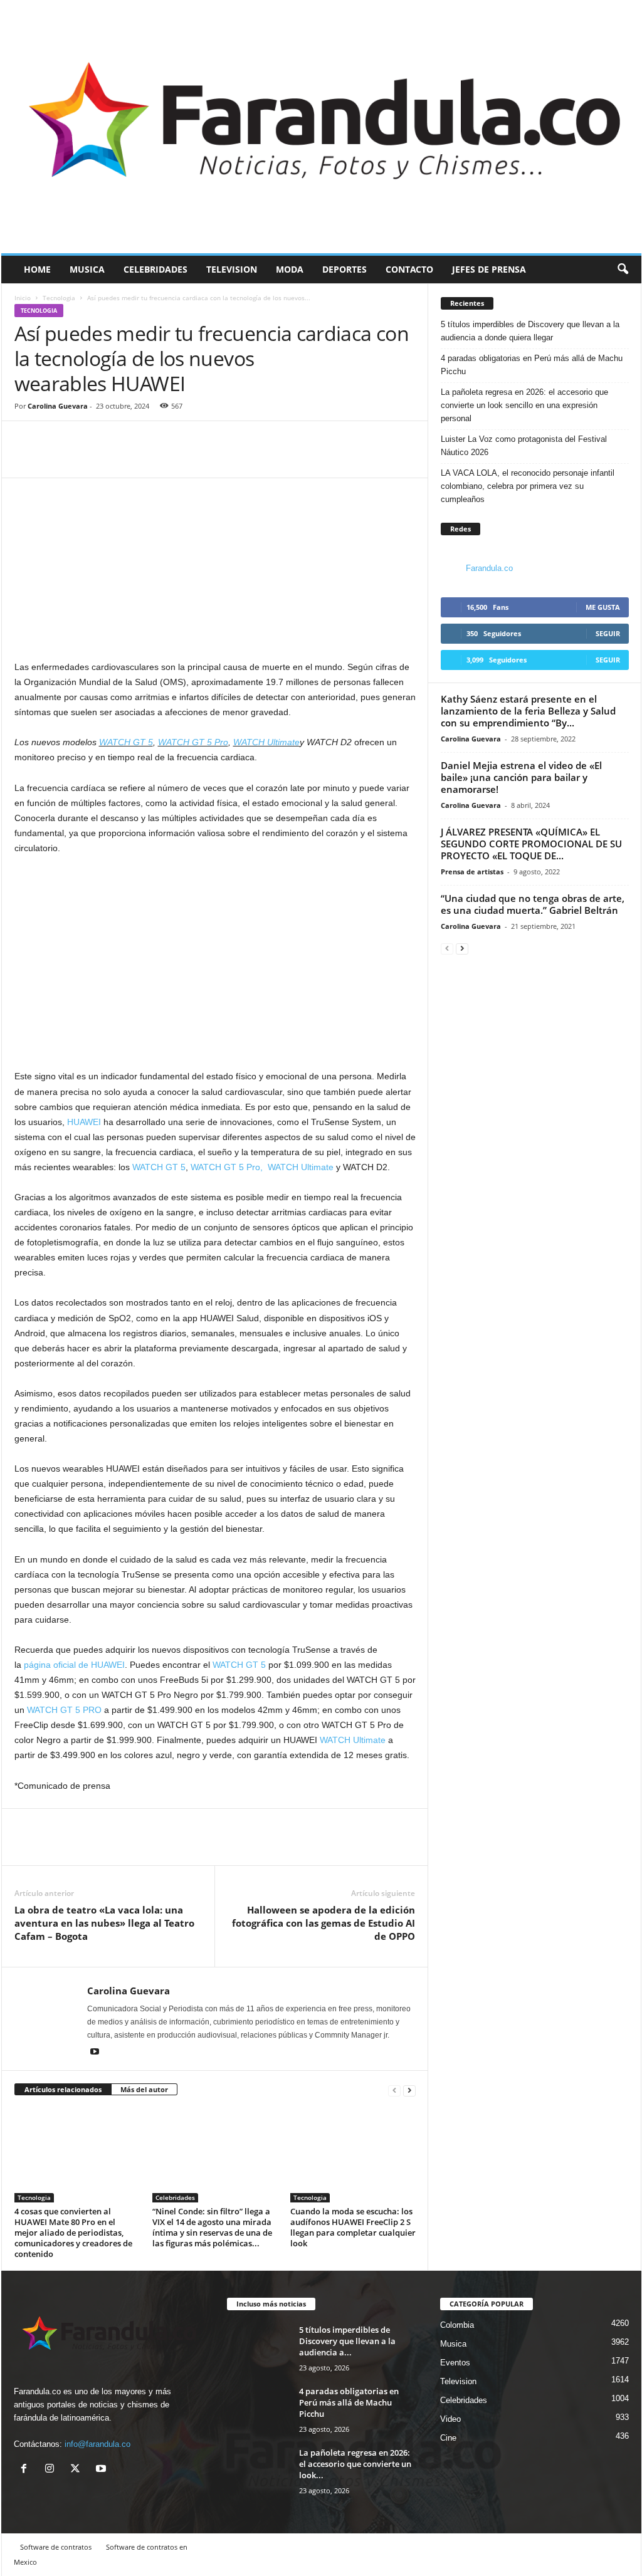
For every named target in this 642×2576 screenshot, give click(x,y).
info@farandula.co (97, 2444)
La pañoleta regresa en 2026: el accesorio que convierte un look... (355, 2464)
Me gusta (603, 607)
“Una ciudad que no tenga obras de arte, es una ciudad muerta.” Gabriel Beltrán (533, 904)
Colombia (457, 2325)
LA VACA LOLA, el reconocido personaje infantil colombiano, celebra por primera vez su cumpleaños (528, 486)
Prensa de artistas (472, 872)
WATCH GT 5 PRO (64, 1710)
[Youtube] (95, 2053)
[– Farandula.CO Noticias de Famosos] (321, 127)
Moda (290, 269)
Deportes (345, 269)
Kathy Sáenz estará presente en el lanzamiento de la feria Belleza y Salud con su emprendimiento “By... (528, 711)
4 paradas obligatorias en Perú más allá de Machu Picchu (532, 365)
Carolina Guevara (58, 406)
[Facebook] (27, 459)
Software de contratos (56, 2547)
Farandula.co (489, 568)
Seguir (608, 633)
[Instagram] (52, 2470)
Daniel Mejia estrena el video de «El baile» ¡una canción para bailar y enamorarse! (521, 777)
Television (232, 269)
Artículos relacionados (63, 2089)
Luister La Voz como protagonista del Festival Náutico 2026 (524, 446)
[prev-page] (394, 2090)
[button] (623, 270)
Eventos (455, 2363)
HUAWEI (84, 1122)
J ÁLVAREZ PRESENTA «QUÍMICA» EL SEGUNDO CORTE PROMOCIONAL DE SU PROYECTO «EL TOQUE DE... (531, 844)
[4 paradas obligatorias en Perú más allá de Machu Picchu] (258, 2409)
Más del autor (144, 2089)
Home (37, 269)
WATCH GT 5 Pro (193, 742)
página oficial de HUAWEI (74, 1665)
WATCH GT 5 (126, 742)
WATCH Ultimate (266, 742)
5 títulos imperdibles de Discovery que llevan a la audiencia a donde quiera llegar (530, 331)
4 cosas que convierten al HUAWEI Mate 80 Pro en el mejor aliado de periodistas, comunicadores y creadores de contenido (73, 2233)
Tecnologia (59, 298)
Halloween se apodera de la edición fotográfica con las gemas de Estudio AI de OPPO (324, 1923)
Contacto (409, 269)
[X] (78, 2470)
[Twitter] (56, 459)
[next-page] (409, 2090)
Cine (448, 2438)
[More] (85, 459)
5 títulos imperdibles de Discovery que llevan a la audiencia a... (347, 2341)
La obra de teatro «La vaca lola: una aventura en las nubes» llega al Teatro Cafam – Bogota (104, 1923)
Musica (87, 269)
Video (450, 2419)
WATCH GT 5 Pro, (227, 1167)
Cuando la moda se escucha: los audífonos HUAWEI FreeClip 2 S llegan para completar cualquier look (353, 2227)
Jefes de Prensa (489, 269)
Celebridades (155, 269)
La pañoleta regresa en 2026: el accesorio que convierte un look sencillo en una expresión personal (524, 405)
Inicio (23, 298)
